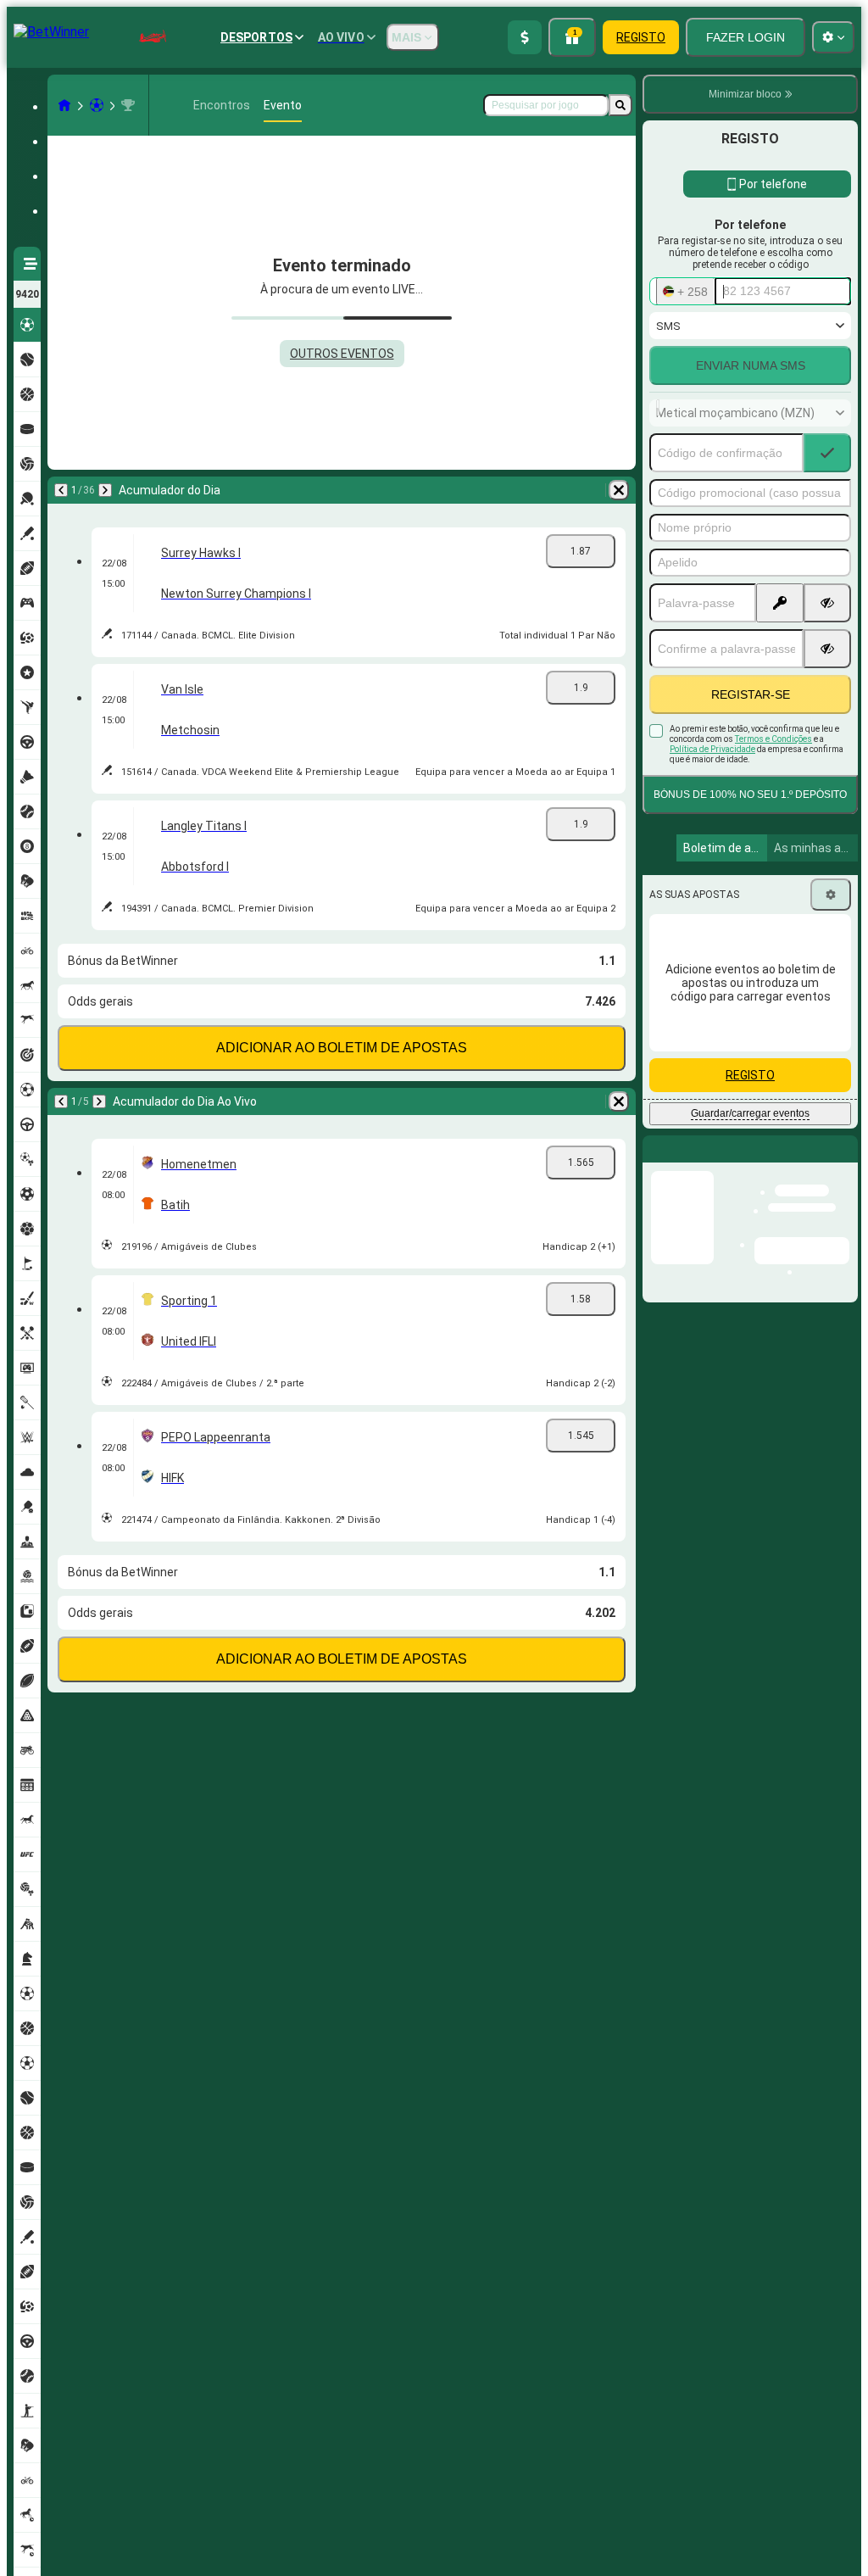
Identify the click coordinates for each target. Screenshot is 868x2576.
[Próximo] (105, 490)
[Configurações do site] (833, 37)
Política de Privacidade (712, 749)
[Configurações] (831, 895)
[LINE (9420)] (64, 105)
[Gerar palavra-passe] (780, 603)
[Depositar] (525, 37)
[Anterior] (61, 490)
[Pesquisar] (620, 105)
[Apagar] (619, 490)
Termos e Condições (773, 739)
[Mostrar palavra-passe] (827, 603)
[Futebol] (97, 105)
